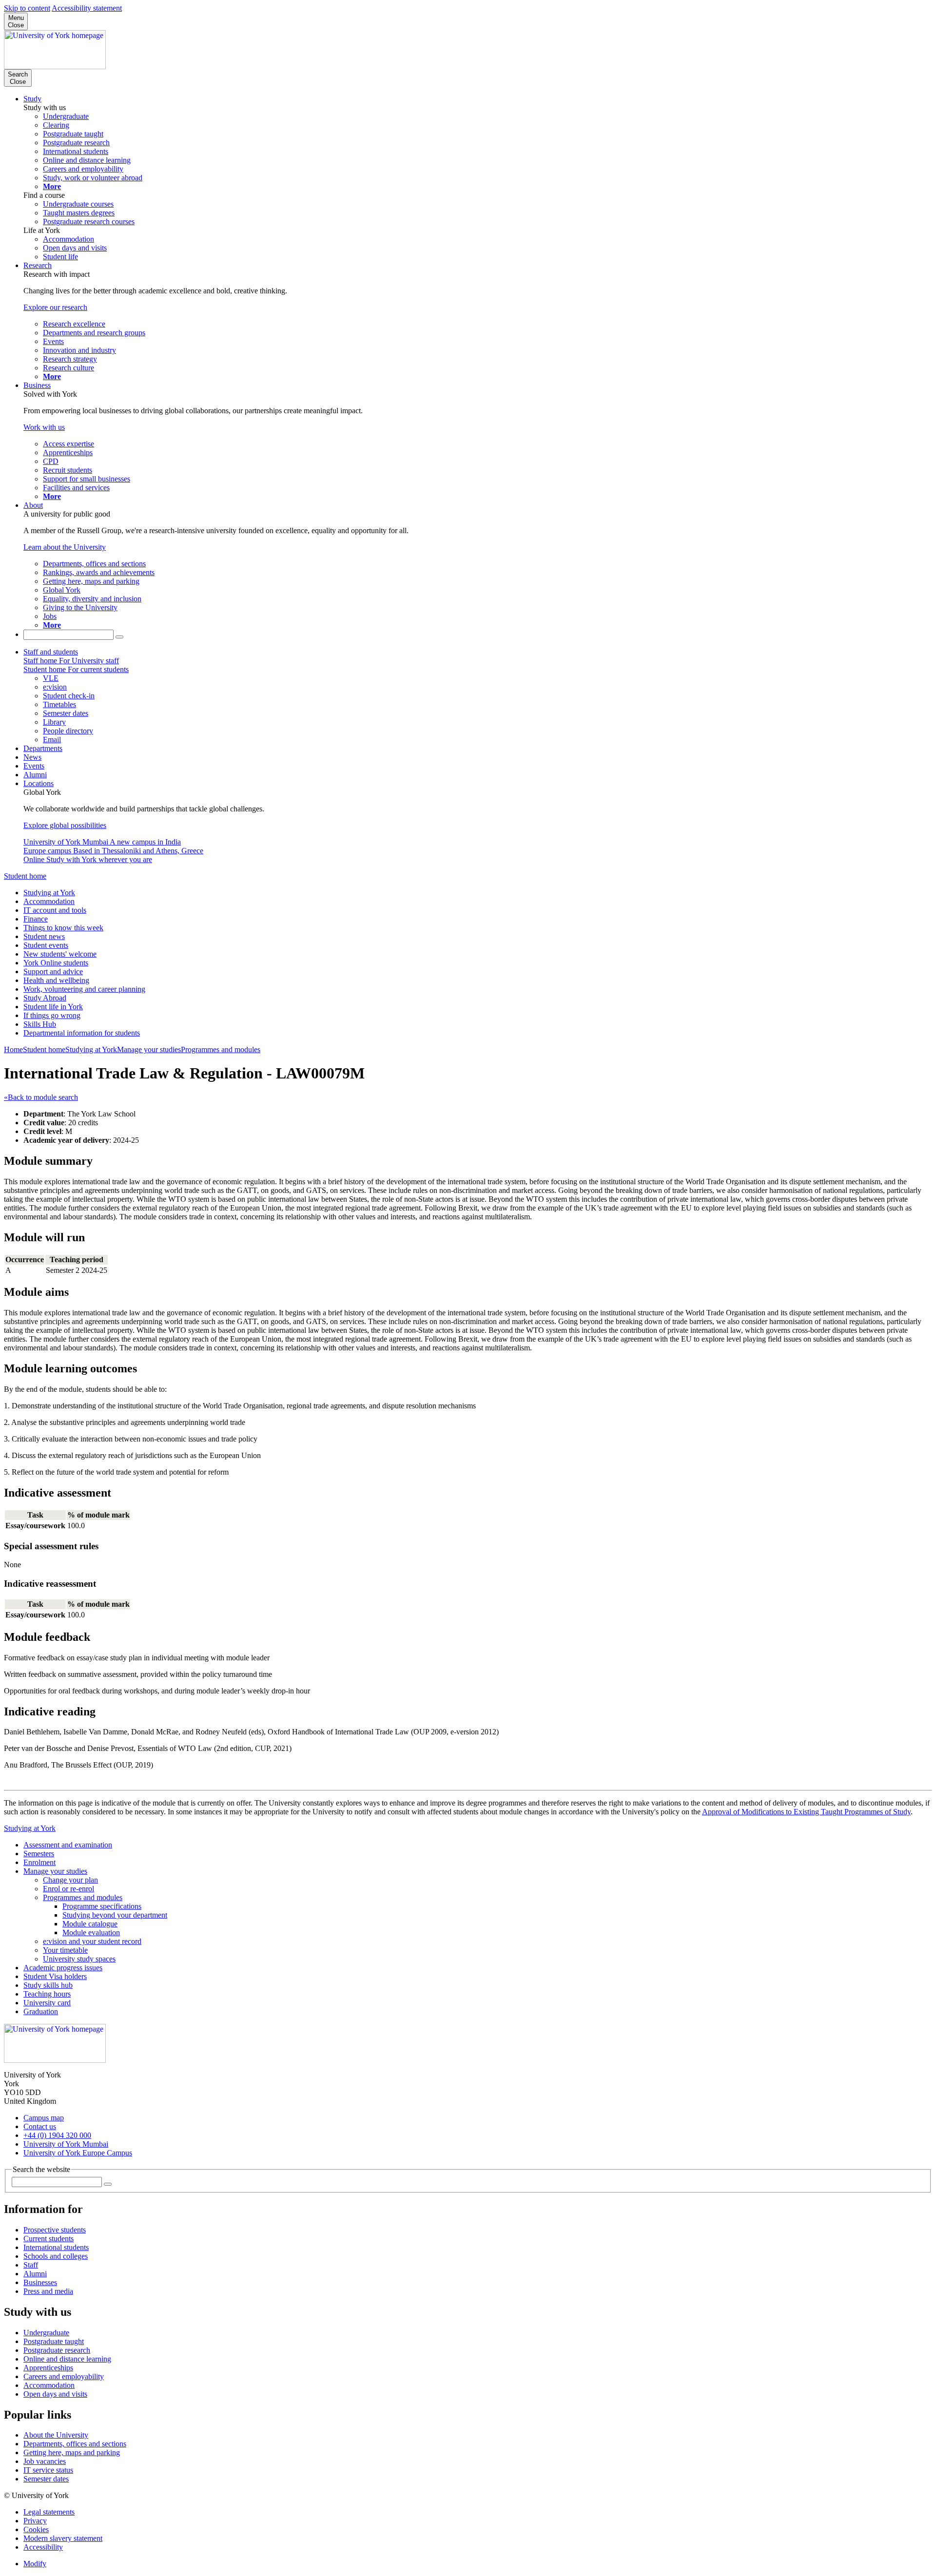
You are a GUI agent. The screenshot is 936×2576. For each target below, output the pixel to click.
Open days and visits (55, 2394)
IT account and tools (55, 910)
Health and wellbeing (56, 980)
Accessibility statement (87, 8)
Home (13, 1049)
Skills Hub (40, 1024)
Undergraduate (46, 2333)
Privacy (35, 2521)
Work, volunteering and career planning (84, 989)
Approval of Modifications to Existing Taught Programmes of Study (806, 1812)
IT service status (48, 2470)
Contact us (40, 2126)
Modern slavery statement (63, 2538)
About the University (56, 2435)
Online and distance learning (67, 2359)
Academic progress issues (63, 1968)
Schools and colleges (56, 2256)
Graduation (41, 2011)
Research (38, 265)
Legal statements (49, 2512)
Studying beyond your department (115, 1915)
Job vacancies (45, 2461)
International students (56, 2247)
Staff (31, 2265)
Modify (35, 2564)
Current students (49, 2239)
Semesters (39, 1854)
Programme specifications (102, 1906)
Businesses (40, 2282)
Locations (39, 783)
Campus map (44, 2118)
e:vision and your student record (92, 1941)
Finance (36, 919)
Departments (43, 748)
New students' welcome (60, 954)
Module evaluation (91, 1932)
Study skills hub (48, 1985)
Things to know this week (63, 928)
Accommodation (49, 901)
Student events (46, 945)
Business (37, 385)
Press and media (48, 2291)
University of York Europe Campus (78, 2153)
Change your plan (70, 1880)
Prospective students (55, 2230)
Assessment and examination (68, 1845)
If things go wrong (52, 1015)
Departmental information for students (82, 1033)
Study (32, 99)
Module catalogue (90, 1924)
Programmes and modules (221, 1049)
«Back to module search (41, 1097)
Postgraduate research (57, 2350)
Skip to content (27, 8)
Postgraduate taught (54, 2341)
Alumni (35, 775)
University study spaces (79, 1959)
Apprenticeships (48, 2368)
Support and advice (53, 971)
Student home (25, 876)
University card (47, 2003)
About (33, 505)
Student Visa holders (55, 1976)
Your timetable (65, 1950)
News (32, 757)
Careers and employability (64, 2376)
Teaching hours (47, 1994)
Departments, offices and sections (75, 2444)
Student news (44, 936)
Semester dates (46, 2479)
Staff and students (51, 652)
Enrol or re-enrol (68, 1889)
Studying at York (49, 893)
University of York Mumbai (66, 2144)
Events (34, 766)
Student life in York (53, 1007)
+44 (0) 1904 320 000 (57, 2135)
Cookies (36, 2529)
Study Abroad (45, 998)
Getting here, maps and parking (72, 2452)
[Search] (119, 637)
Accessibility (43, 2547)
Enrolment (39, 1862)
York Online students (56, 963)
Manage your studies (149, 1049)
